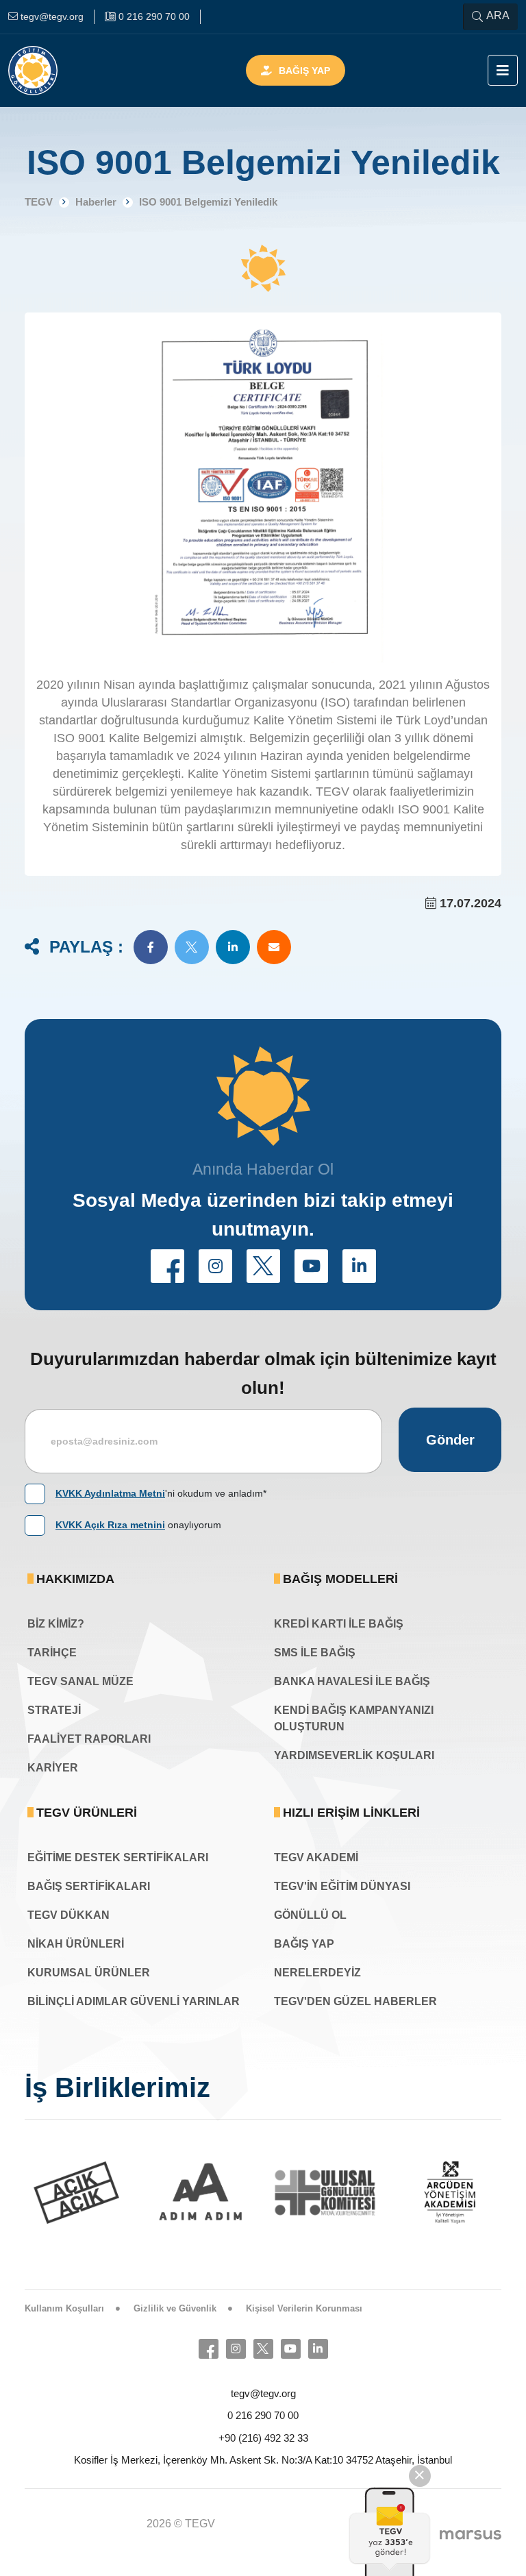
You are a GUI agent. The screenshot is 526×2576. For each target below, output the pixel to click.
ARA (498, 15)
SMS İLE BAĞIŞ (315, 1653)
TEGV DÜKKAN (68, 1915)
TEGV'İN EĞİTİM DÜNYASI (342, 1886)
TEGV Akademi (316, 1857)
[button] (151, 947)
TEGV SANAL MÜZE (80, 1681)
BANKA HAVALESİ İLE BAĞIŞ (352, 1681)
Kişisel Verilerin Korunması (304, 2308)
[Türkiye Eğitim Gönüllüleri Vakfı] (53, 71)
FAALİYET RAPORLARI (89, 1739)
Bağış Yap (304, 71)
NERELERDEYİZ (317, 1973)
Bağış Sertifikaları (89, 1886)
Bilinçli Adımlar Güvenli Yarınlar (134, 2001)
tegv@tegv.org (263, 2393)
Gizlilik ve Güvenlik (175, 2308)
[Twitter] (263, 2349)
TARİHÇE (52, 1653)
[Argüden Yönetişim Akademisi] (427, 2193)
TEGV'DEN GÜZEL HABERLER (355, 2001)
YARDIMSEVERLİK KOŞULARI (354, 1755)
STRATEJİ (54, 1710)
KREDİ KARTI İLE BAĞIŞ (339, 1624)
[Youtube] (291, 2349)
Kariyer (53, 1768)
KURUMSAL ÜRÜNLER (89, 1973)
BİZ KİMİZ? (56, 1624)
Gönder (450, 1440)
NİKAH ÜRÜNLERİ (76, 1944)
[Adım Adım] (178, 2193)
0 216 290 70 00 (263, 2415)
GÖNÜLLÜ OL (310, 1915)
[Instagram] (236, 2349)
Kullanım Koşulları (64, 2308)
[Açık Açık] (53, 2193)
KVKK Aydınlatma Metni (110, 1493)
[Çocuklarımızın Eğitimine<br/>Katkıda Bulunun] (388, 2531)
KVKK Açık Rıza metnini (110, 1525)
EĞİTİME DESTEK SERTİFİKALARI (118, 1857)
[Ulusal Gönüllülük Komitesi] (302, 2193)
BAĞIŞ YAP (304, 1944)
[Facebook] (209, 2349)
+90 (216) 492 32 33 (263, 2438)
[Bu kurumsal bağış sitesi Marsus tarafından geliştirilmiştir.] (471, 2534)
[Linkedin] (318, 2349)
